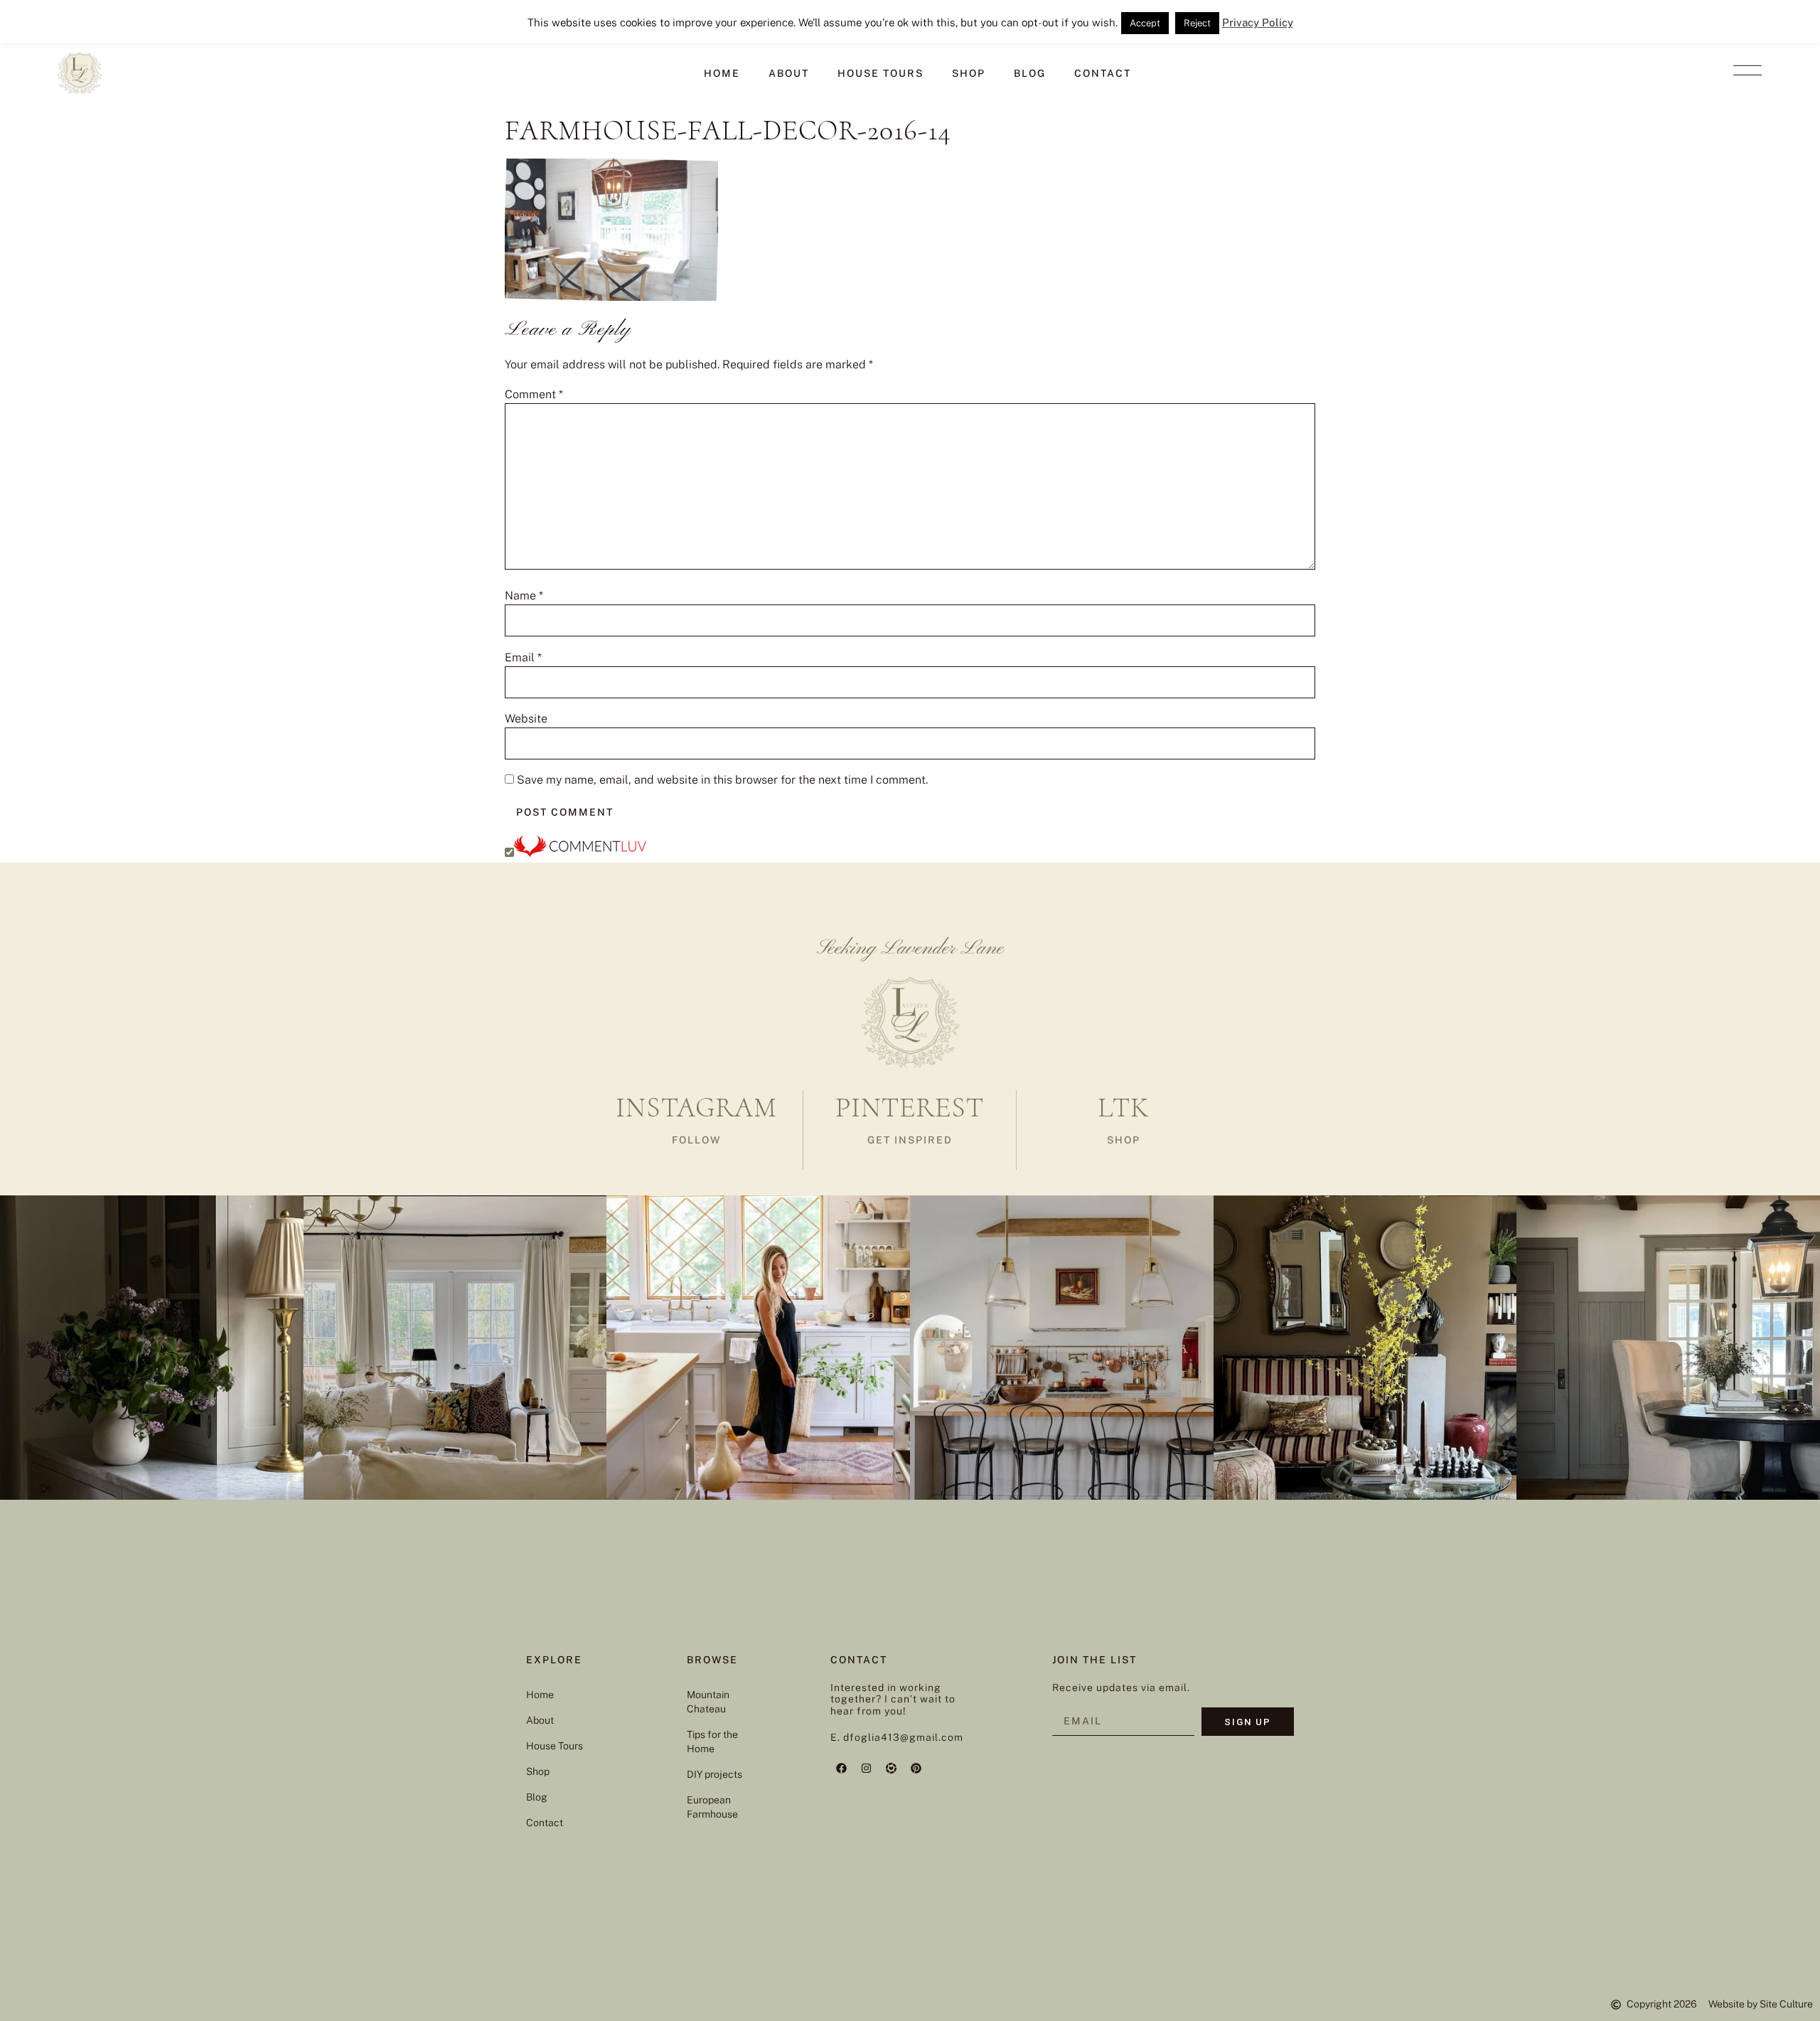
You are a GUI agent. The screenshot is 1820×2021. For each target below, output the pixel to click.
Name (524, 596)
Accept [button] (1145, 23)
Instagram (696, 1107)
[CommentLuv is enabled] (580, 853)
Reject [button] (1197, 23)
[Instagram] (866, 1769)
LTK (1123, 1107)
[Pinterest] (916, 1769)
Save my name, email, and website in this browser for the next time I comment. (722, 780)
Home (722, 73)
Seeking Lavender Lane (910, 949)
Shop (969, 73)
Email (523, 658)
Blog (1030, 73)
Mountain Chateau (708, 1702)
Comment (534, 395)
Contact (1103, 73)
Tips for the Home (712, 1742)
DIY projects (714, 1774)
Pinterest (910, 1107)
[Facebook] (841, 1769)
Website (526, 719)
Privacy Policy (1258, 22)
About (789, 73)
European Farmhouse (712, 1807)
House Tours (880, 73)
